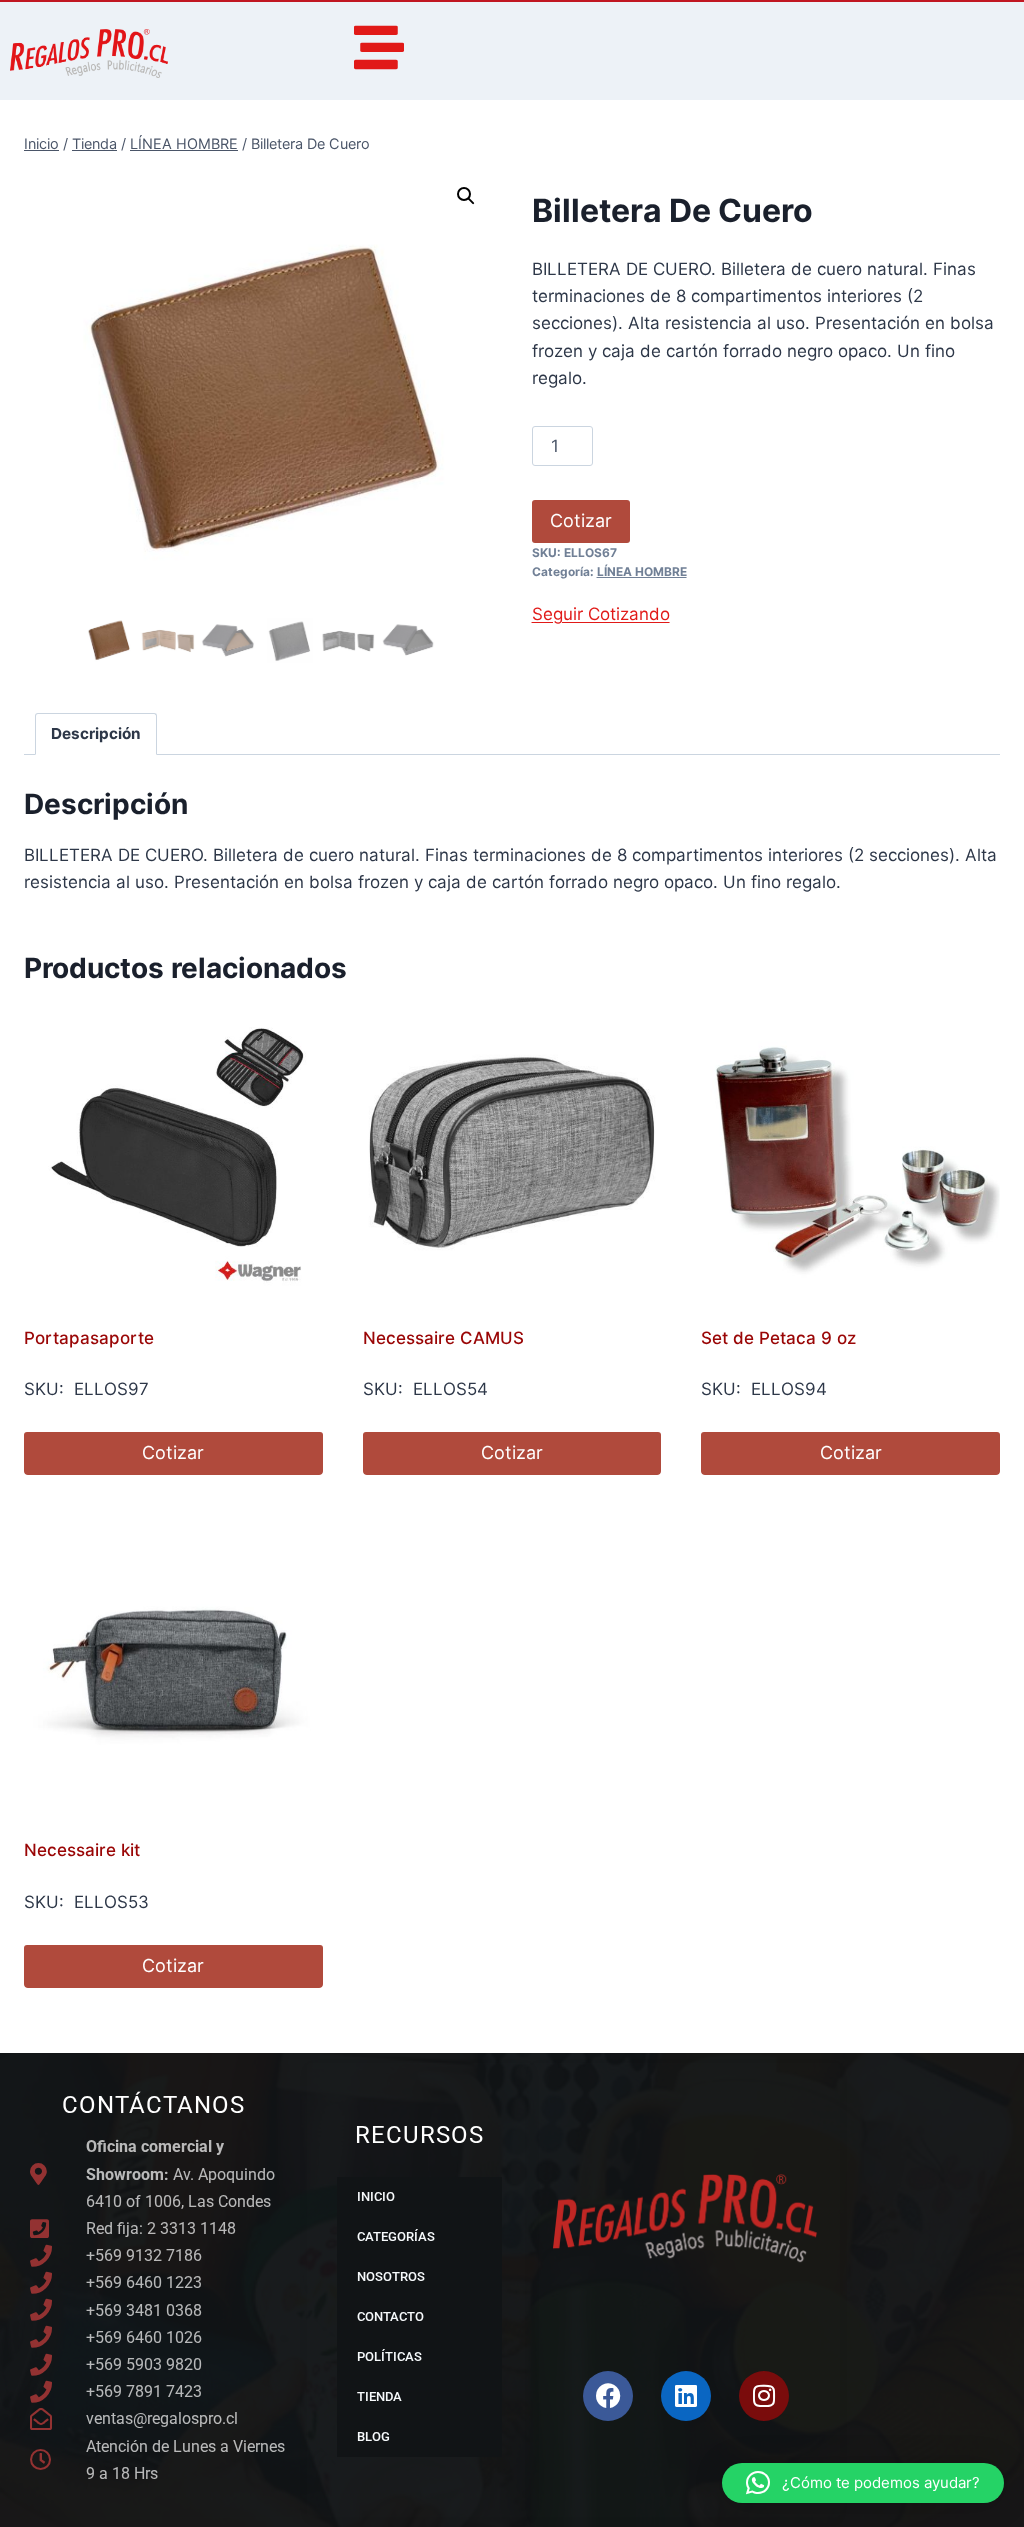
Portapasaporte (89, 1338)
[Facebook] (608, 2396)
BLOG (373, 2436)
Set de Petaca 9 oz (778, 1338)
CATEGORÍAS (396, 2236)
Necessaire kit (82, 1850)
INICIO (376, 2196)
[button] (466, 196)
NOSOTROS (391, 2276)
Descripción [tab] (96, 733)
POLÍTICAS (389, 2356)
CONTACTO (390, 2316)
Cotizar (581, 520)
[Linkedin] (686, 2396)
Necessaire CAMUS (443, 1338)
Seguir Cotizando (601, 614)
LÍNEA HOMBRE (642, 571)
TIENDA (379, 2396)
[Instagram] (764, 2396)
